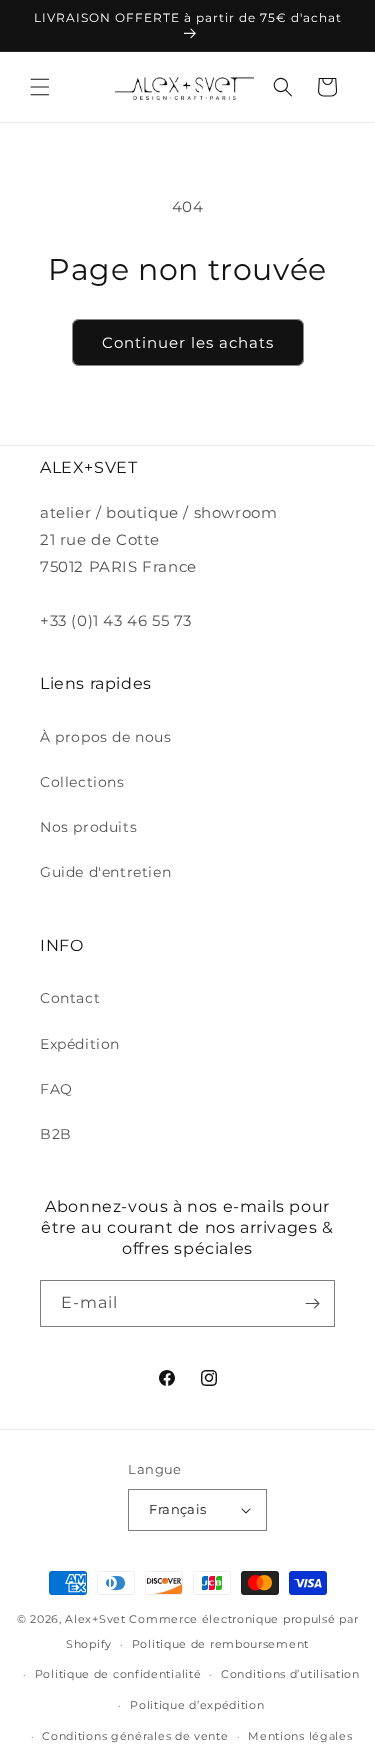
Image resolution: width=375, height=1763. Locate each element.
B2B (56, 1134)
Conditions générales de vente (135, 1736)
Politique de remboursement (220, 1644)
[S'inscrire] (312, 1303)
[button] (40, 87)
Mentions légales (300, 1736)
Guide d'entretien (105, 872)
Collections (82, 782)
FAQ (56, 1089)
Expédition (80, 1044)
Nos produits (88, 827)
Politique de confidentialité (118, 1674)
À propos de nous (106, 737)
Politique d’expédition (197, 1705)
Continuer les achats (188, 342)
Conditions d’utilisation (290, 1674)
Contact (70, 998)
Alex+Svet (95, 1619)
